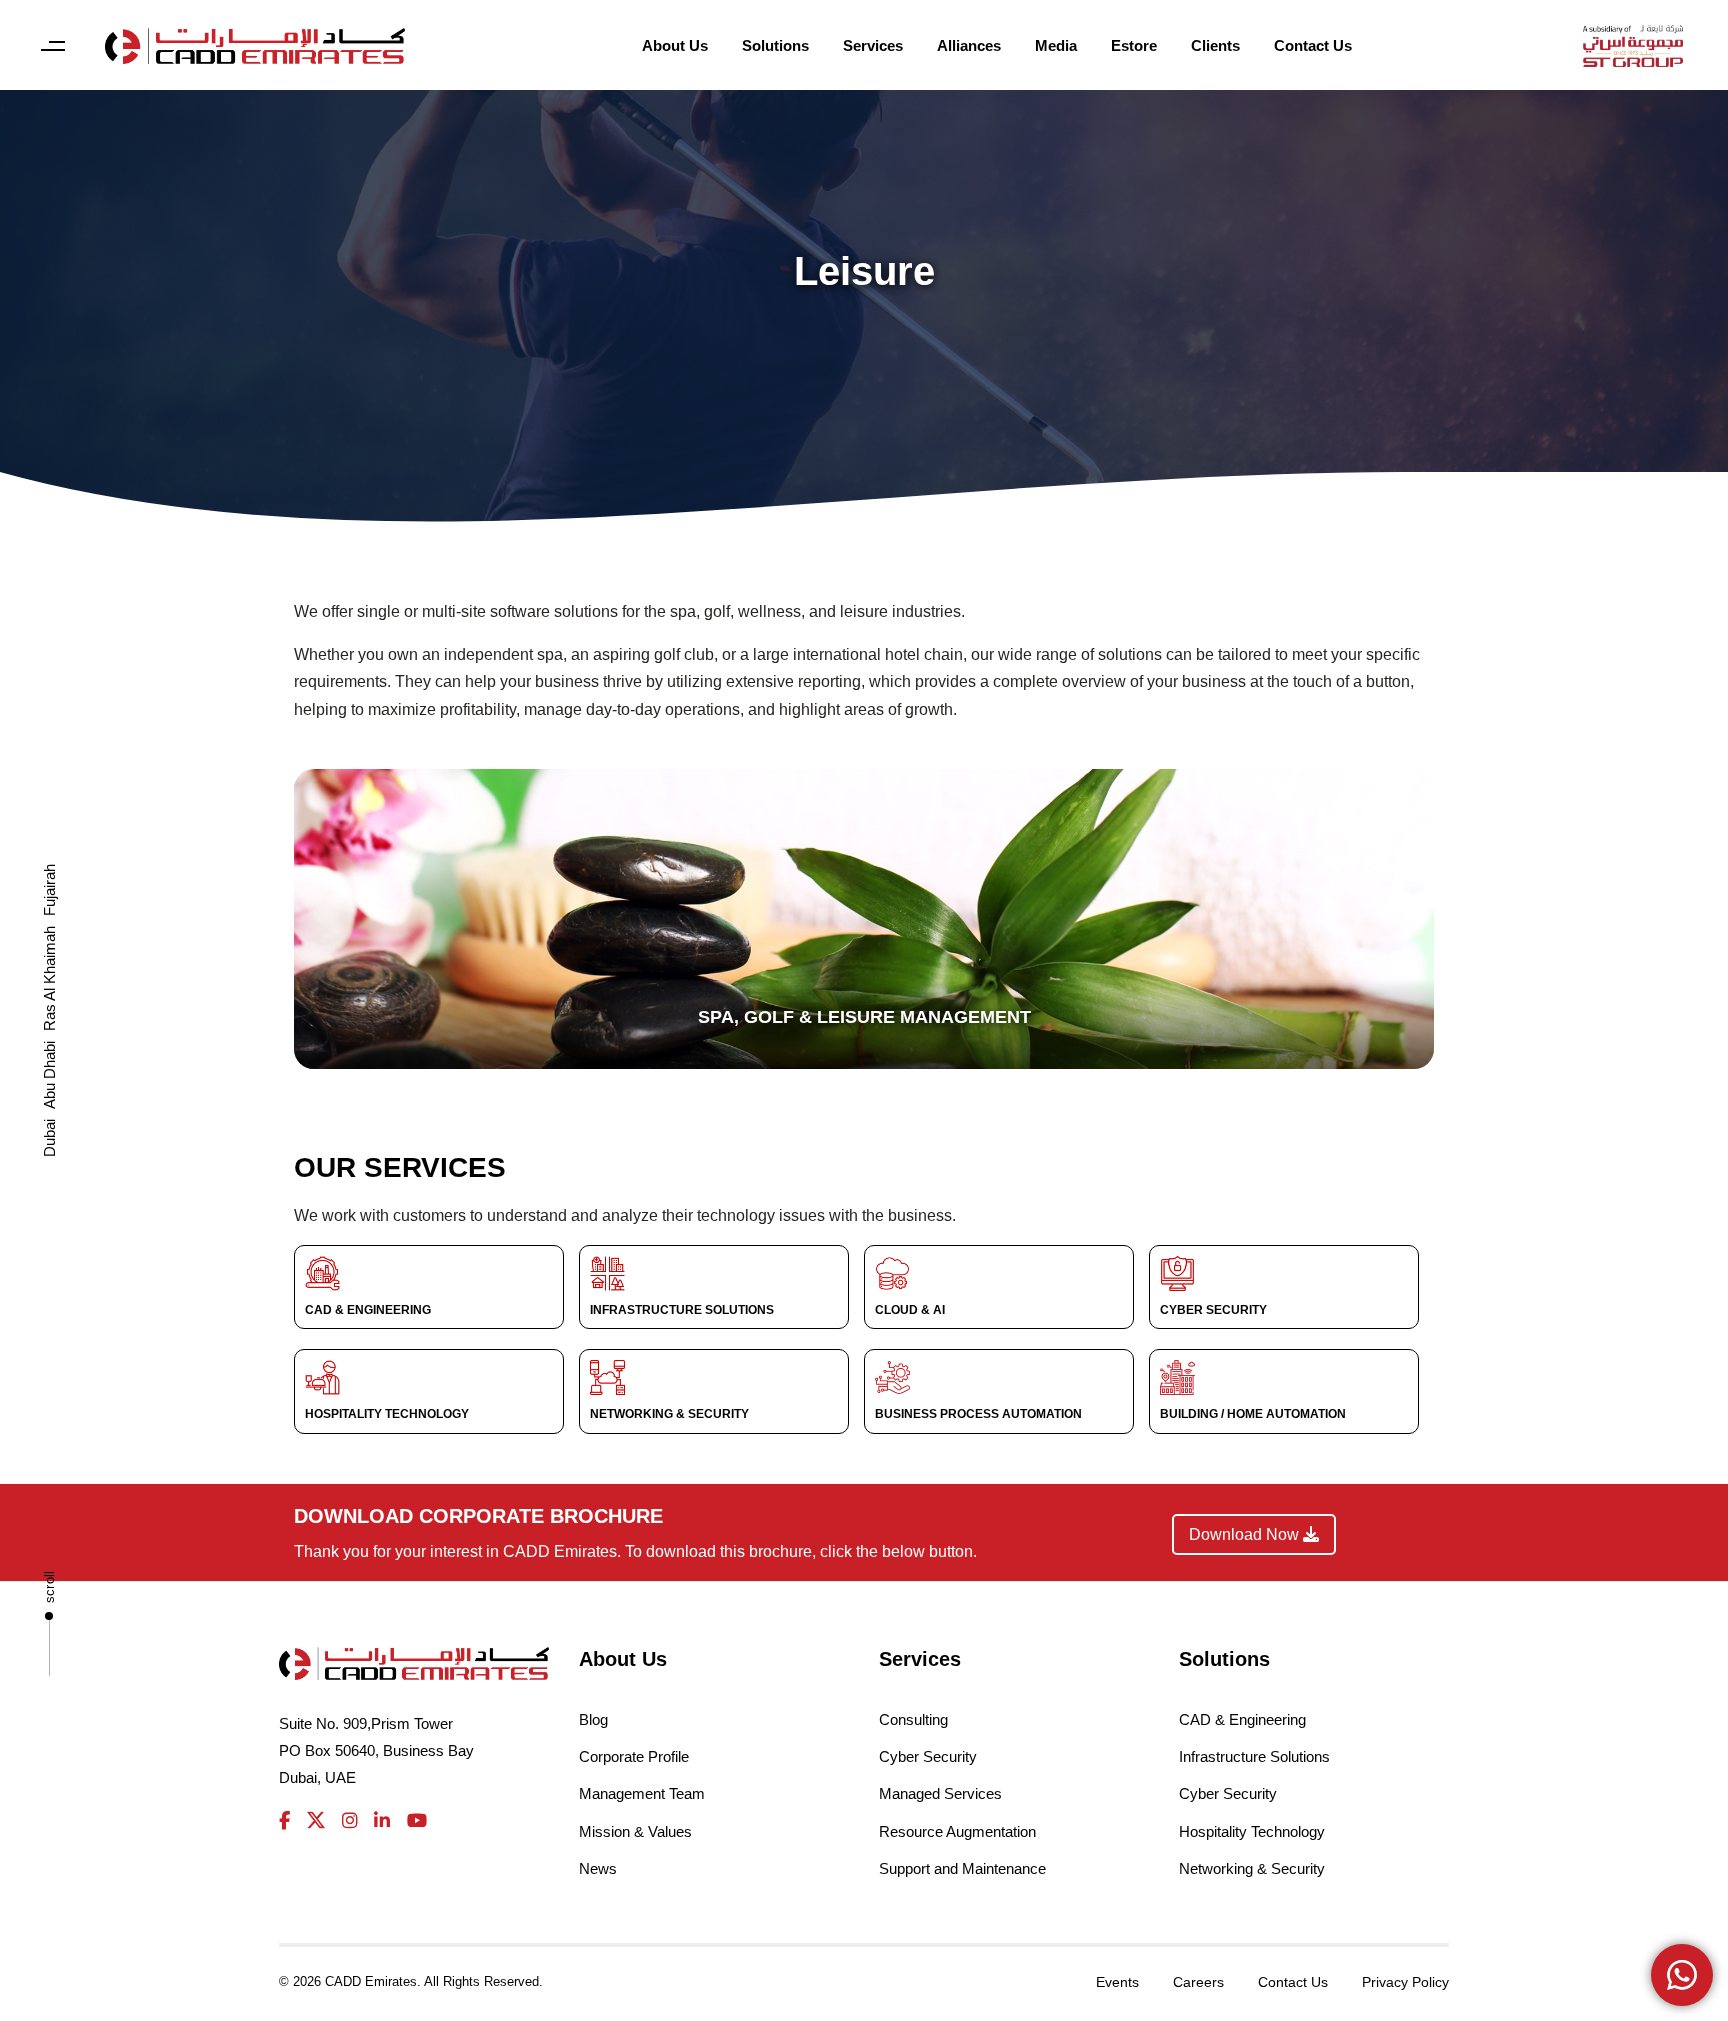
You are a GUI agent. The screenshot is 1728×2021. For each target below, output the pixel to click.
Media (1056, 45)
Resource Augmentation (957, 1831)
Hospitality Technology (1252, 1831)
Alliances (969, 45)
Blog (593, 1719)
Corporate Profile (634, 1756)
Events (1117, 1982)
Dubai (49, 1138)
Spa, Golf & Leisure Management (864, 1017)
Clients (1215, 45)
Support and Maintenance (962, 1868)
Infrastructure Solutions (1254, 1756)
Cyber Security (928, 1756)
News (598, 1868)
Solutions (775, 45)
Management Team (642, 1793)
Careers (1198, 1982)
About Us (675, 45)
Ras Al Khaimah (49, 978)
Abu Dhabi (49, 1075)
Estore (1134, 45)
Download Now (1246, 1534)
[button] (52, 46)
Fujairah (49, 890)
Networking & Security (1252, 1868)
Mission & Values (635, 1831)
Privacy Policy (1405, 1982)
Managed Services (940, 1793)
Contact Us (1313, 45)
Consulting (913, 1719)
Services (873, 45)
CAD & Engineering (1242, 1719)
